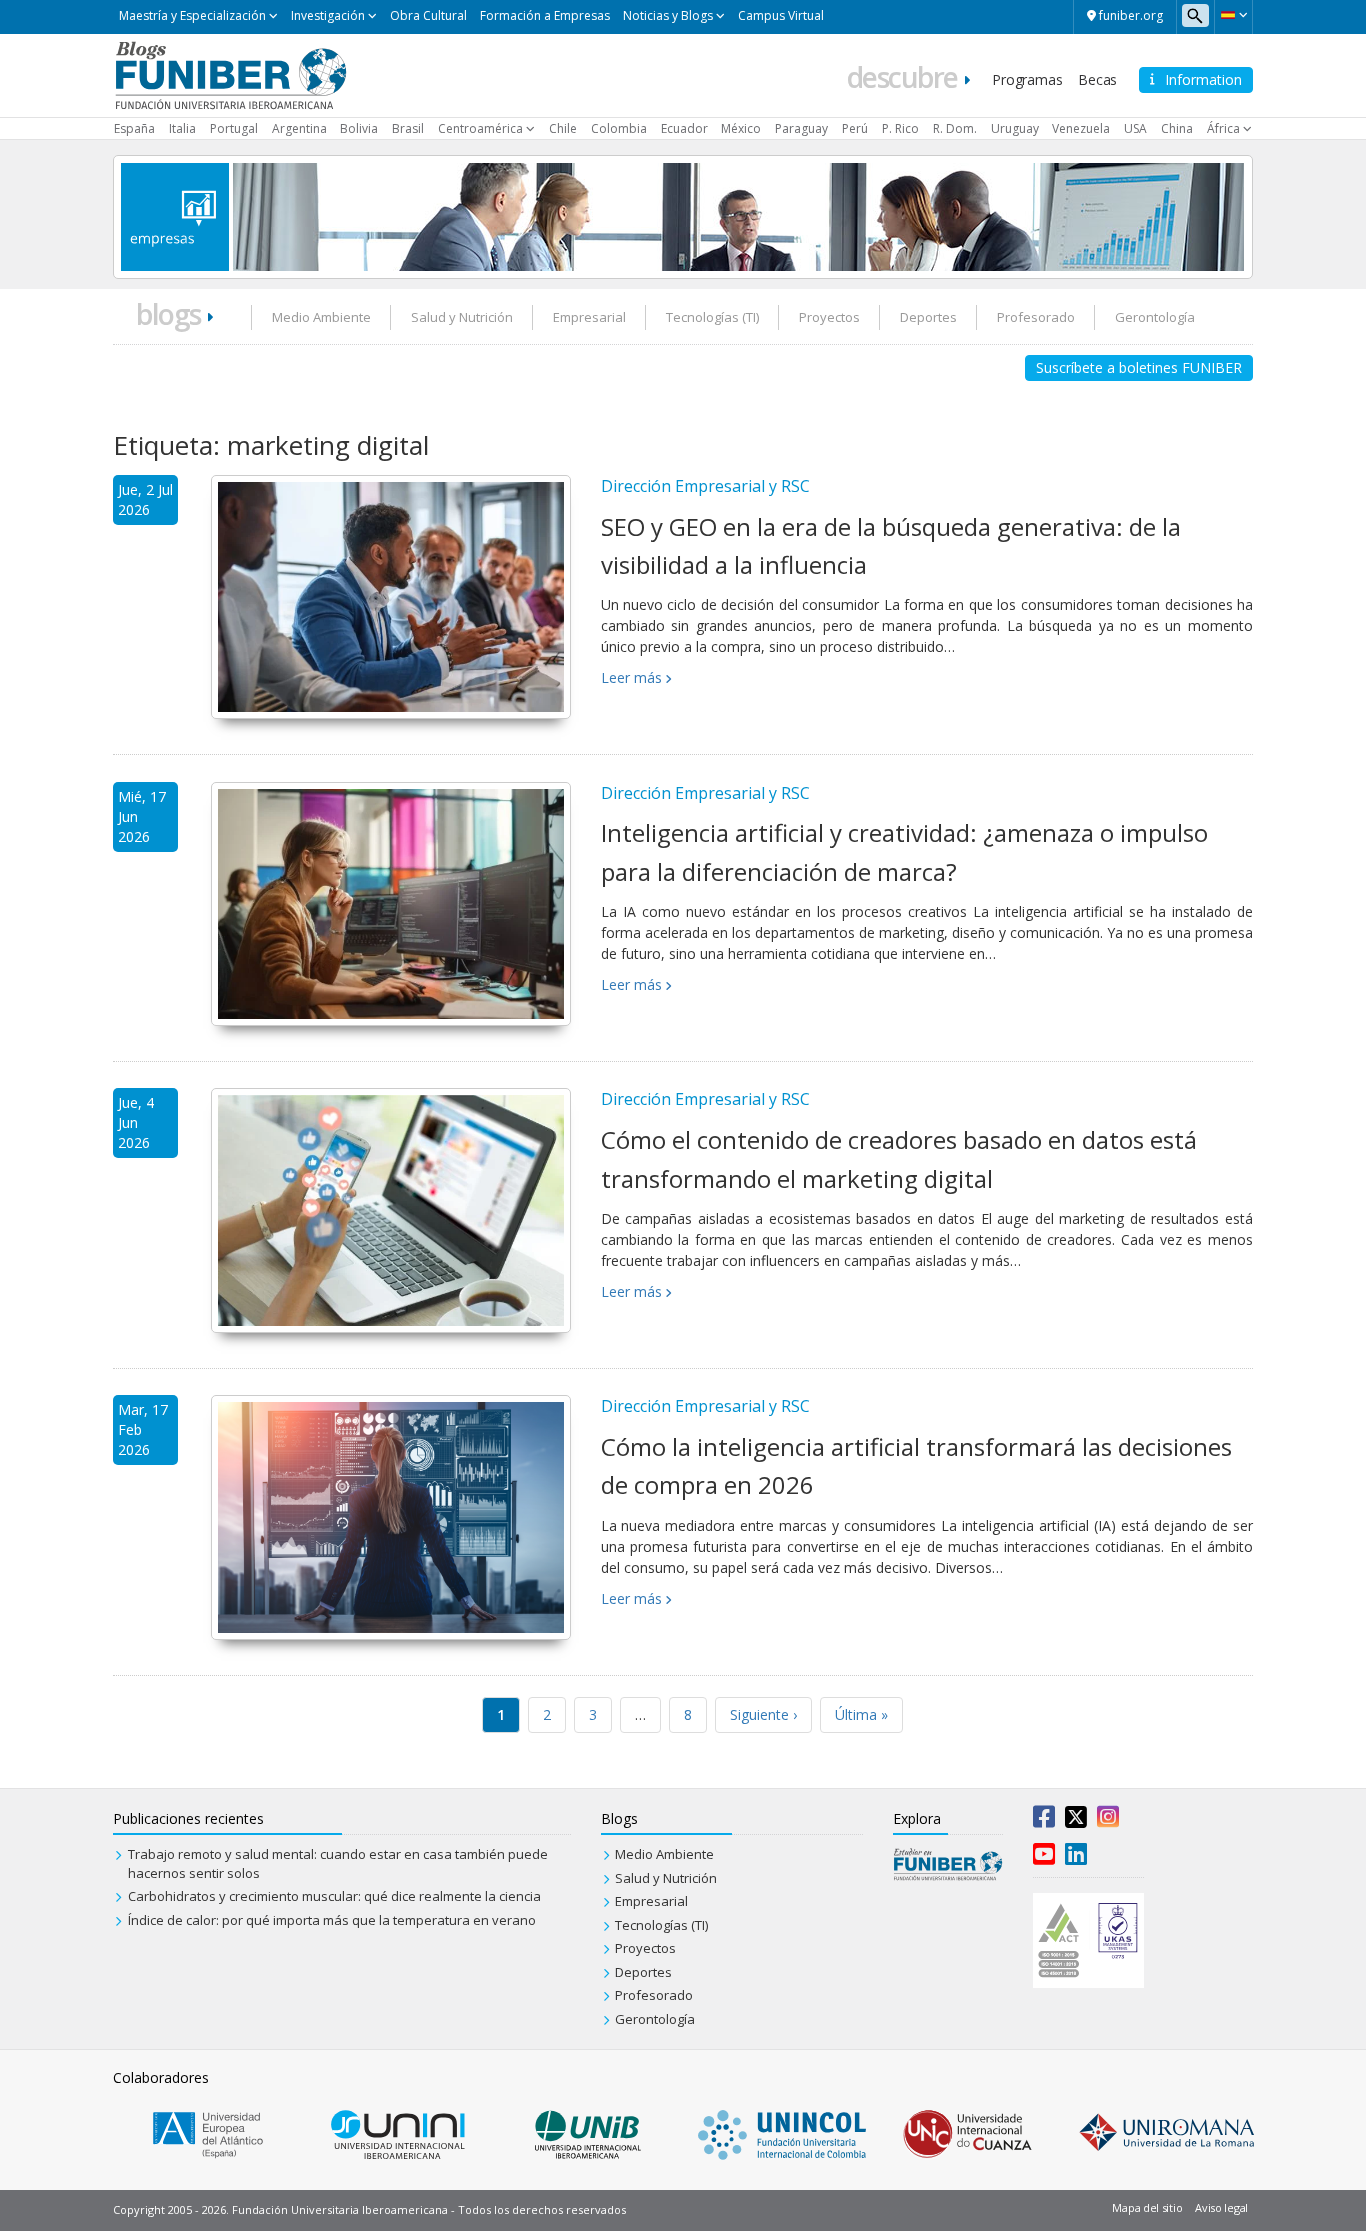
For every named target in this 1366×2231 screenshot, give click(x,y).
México (741, 128)
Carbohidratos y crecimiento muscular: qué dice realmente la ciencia (334, 1896)
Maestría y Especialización (192, 15)
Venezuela (1081, 128)
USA (1135, 128)
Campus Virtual (781, 15)
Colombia (619, 128)
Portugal (234, 128)
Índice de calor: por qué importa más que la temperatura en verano (332, 1920)
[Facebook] (1044, 1821)
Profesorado (1036, 317)
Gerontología (1155, 317)
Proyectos (829, 317)
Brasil (408, 128)
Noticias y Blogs (668, 15)
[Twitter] (1076, 1821)
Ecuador (684, 128)
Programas (1027, 79)
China (1177, 128)
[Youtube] (1044, 1858)
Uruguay (1015, 128)
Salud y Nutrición (462, 317)
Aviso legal (1221, 2207)
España (134, 128)
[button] (1233, 15)
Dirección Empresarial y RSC (705, 486)
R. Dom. (955, 128)
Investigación (328, 15)
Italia (182, 128)
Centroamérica (480, 128)
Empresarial (589, 317)
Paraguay (801, 128)
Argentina (299, 128)
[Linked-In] (1076, 1858)
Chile (563, 128)
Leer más (631, 677)
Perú (855, 128)
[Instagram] (1108, 1821)
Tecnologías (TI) (712, 317)
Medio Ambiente (321, 317)
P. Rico (900, 128)
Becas (1097, 79)
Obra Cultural (428, 15)
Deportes (928, 317)
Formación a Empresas (545, 15)
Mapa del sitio (1147, 2207)
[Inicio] (230, 74)
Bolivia (359, 128)
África (1223, 128)
